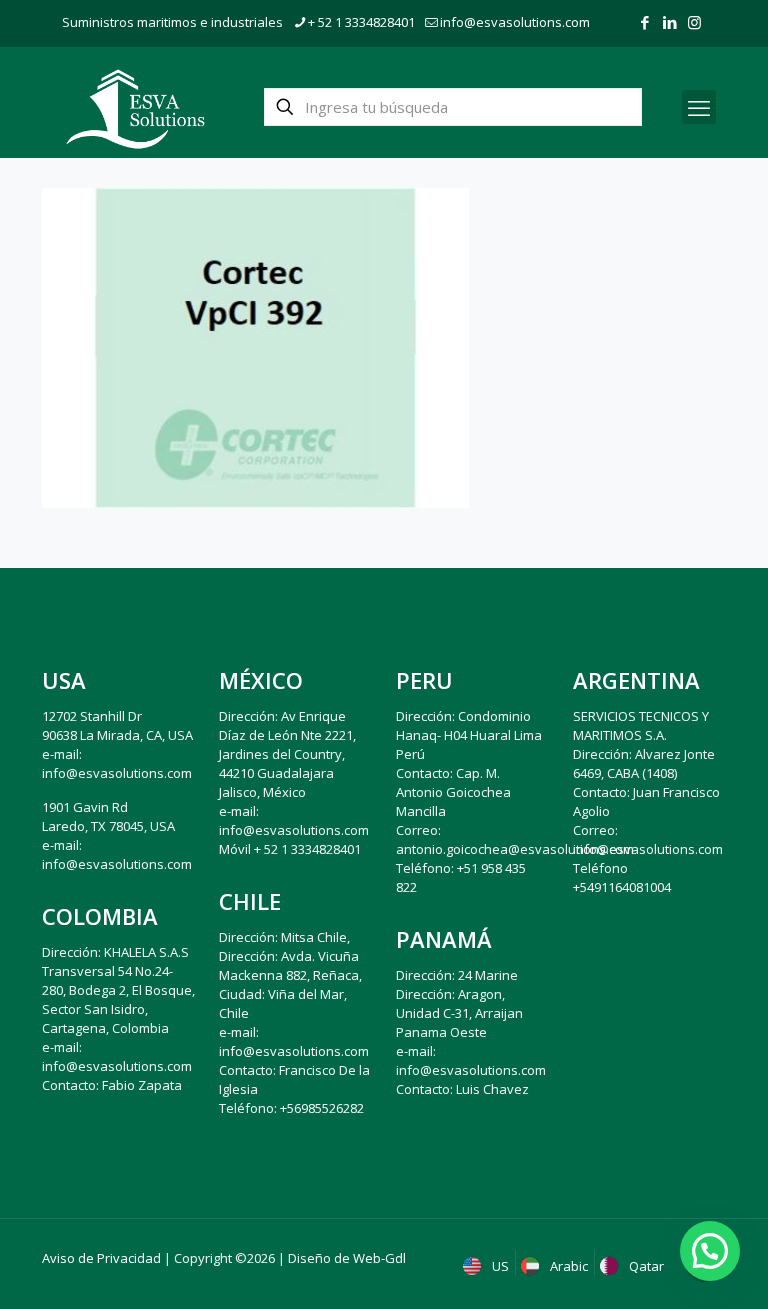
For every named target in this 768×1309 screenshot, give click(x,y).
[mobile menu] (699, 107)
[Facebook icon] (644, 22)
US (499, 1266)
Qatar (645, 1266)
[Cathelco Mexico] (135, 107)
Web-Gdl (379, 1258)
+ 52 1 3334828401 (361, 22)
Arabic (567, 1266)
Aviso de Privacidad (101, 1258)
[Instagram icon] (694, 22)
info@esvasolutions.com (515, 22)
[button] (710, 1251)
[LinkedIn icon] (669, 22)
